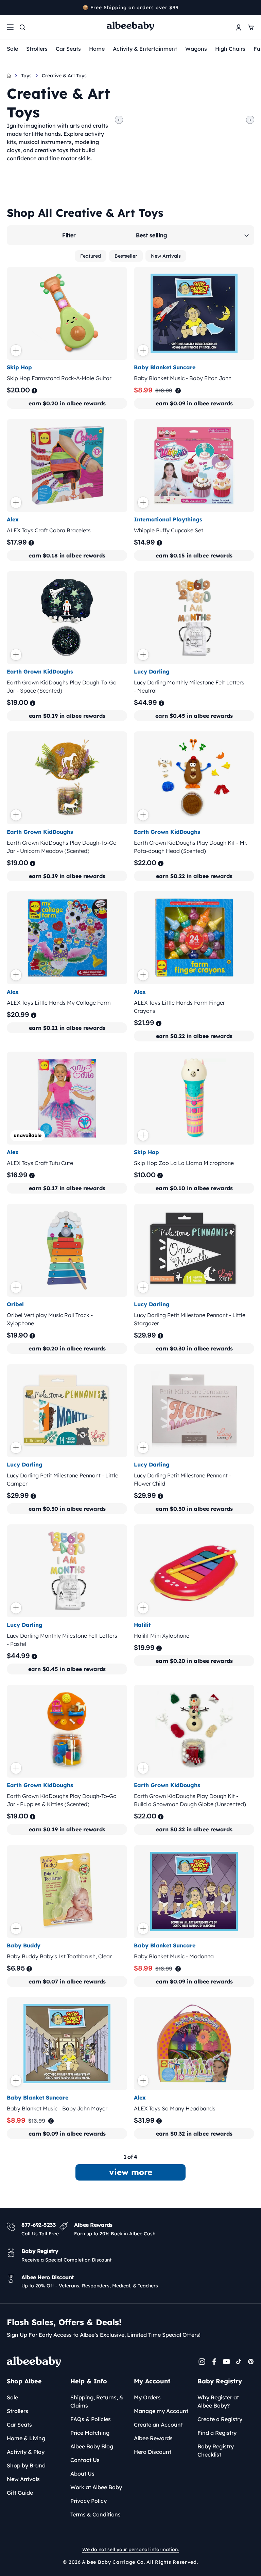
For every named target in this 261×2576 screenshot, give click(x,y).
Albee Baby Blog (92, 2446)
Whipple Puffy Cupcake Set (169, 530)
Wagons (196, 49)
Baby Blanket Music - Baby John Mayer (57, 2108)
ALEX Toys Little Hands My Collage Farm (59, 1003)
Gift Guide (20, 2493)
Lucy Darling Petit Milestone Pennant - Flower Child (182, 1479)
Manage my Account (161, 2411)
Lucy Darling (152, 671)
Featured (91, 256)
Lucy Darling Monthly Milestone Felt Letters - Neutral (189, 686)
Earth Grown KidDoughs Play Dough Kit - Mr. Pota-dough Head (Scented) (190, 846)
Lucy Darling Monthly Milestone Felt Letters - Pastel (62, 1640)
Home (97, 49)
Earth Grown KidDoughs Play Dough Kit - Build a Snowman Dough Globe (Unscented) (190, 1800)
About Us (82, 2474)
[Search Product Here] (22, 27)
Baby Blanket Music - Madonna (174, 1956)
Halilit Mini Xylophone (162, 1636)
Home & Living (26, 2438)
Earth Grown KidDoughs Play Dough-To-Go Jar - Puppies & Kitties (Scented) (62, 1800)
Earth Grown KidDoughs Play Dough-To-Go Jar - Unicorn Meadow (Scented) (62, 846)
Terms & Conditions (95, 2514)
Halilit (142, 1625)
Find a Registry (217, 2433)
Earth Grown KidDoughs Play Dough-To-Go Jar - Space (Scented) (62, 686)
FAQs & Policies (91, 2419)
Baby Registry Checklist (216, 2450)
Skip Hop (19, 367)
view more (131, 2172)
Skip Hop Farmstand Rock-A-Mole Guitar (59, 378)
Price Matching (90, 2433)
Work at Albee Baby (96, 2487)
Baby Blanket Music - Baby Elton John (183, 378)
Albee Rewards (153, 2438)
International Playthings (168, 519)
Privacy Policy (89, 2501)
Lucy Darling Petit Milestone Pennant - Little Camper (63, 1479)
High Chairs (230, 49)
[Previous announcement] (9, 7)
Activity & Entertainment (145, 49)
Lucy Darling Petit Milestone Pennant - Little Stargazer (190, 1319)
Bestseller (126, 256)
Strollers (37, 49)
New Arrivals (166, 256)
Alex (13, 519)
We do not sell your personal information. (130, 2549)
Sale (12, 49)
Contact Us (85, 2460)
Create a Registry (220, 2419)
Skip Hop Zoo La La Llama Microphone (184, 1163)
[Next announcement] (252, 7)
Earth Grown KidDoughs (40, 671)
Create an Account (158, 2425)
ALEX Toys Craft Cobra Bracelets (49, 530)
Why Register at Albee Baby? (218, 2401)
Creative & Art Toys (64, 76)
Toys (26, 76)
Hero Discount (153, 2452)
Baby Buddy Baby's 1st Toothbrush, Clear (59, 1956)
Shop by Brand (26, 2465)
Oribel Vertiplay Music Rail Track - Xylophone (50, 1319)
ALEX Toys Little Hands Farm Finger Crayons (179, 1007)
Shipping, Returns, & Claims (97, 2401)
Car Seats (68, 49)
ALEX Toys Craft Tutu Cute (40, 1163)
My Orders (147, 2397)
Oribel (15, 1304)
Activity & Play (26, 2452)
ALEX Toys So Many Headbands (175, 2108)
